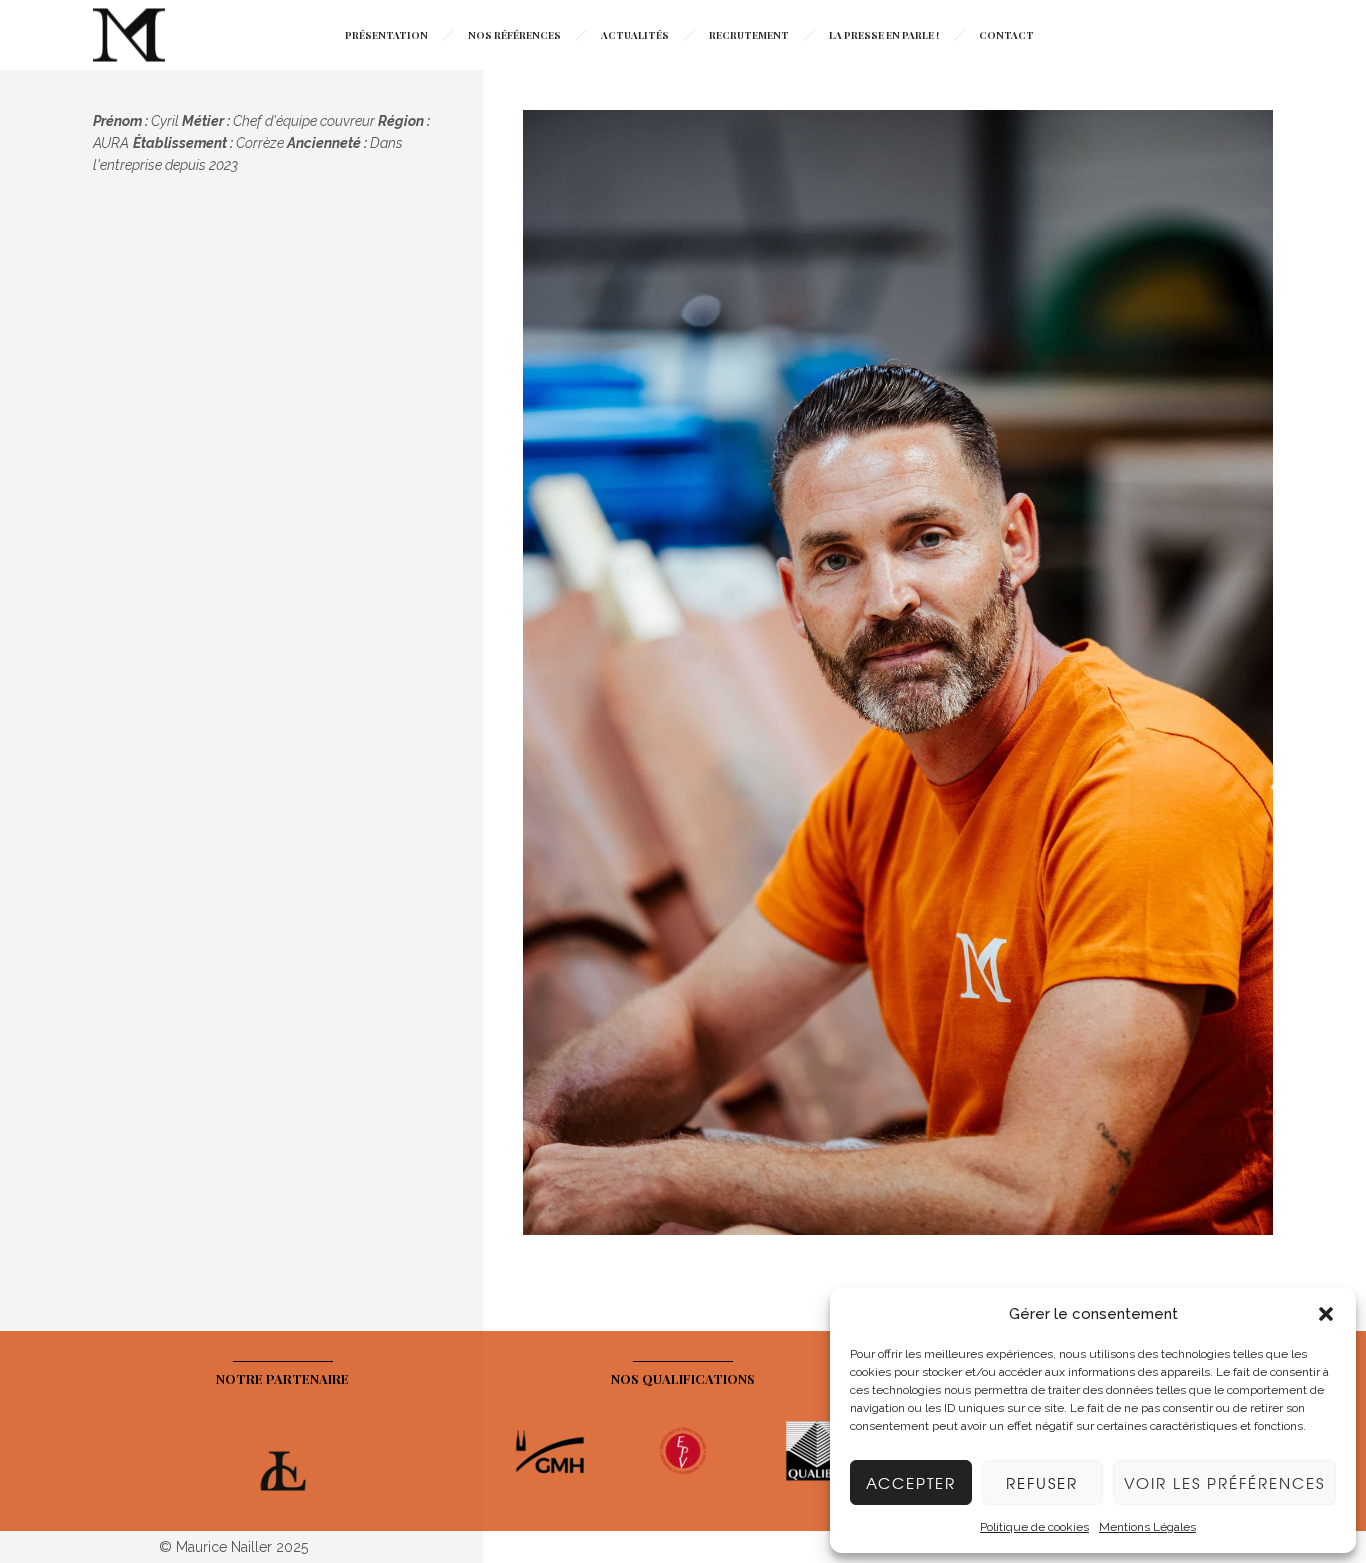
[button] (1326, 1314)
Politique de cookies (1034, 1527)
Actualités (635, 35)
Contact (1006, 35)
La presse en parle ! (884, 35)
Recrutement (749, 35)
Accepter (911, 1483)
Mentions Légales (1147, 1527)
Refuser (1042, 1483)
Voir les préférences (1224, 1483)
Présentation (386, 35)
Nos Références (514, 35)
